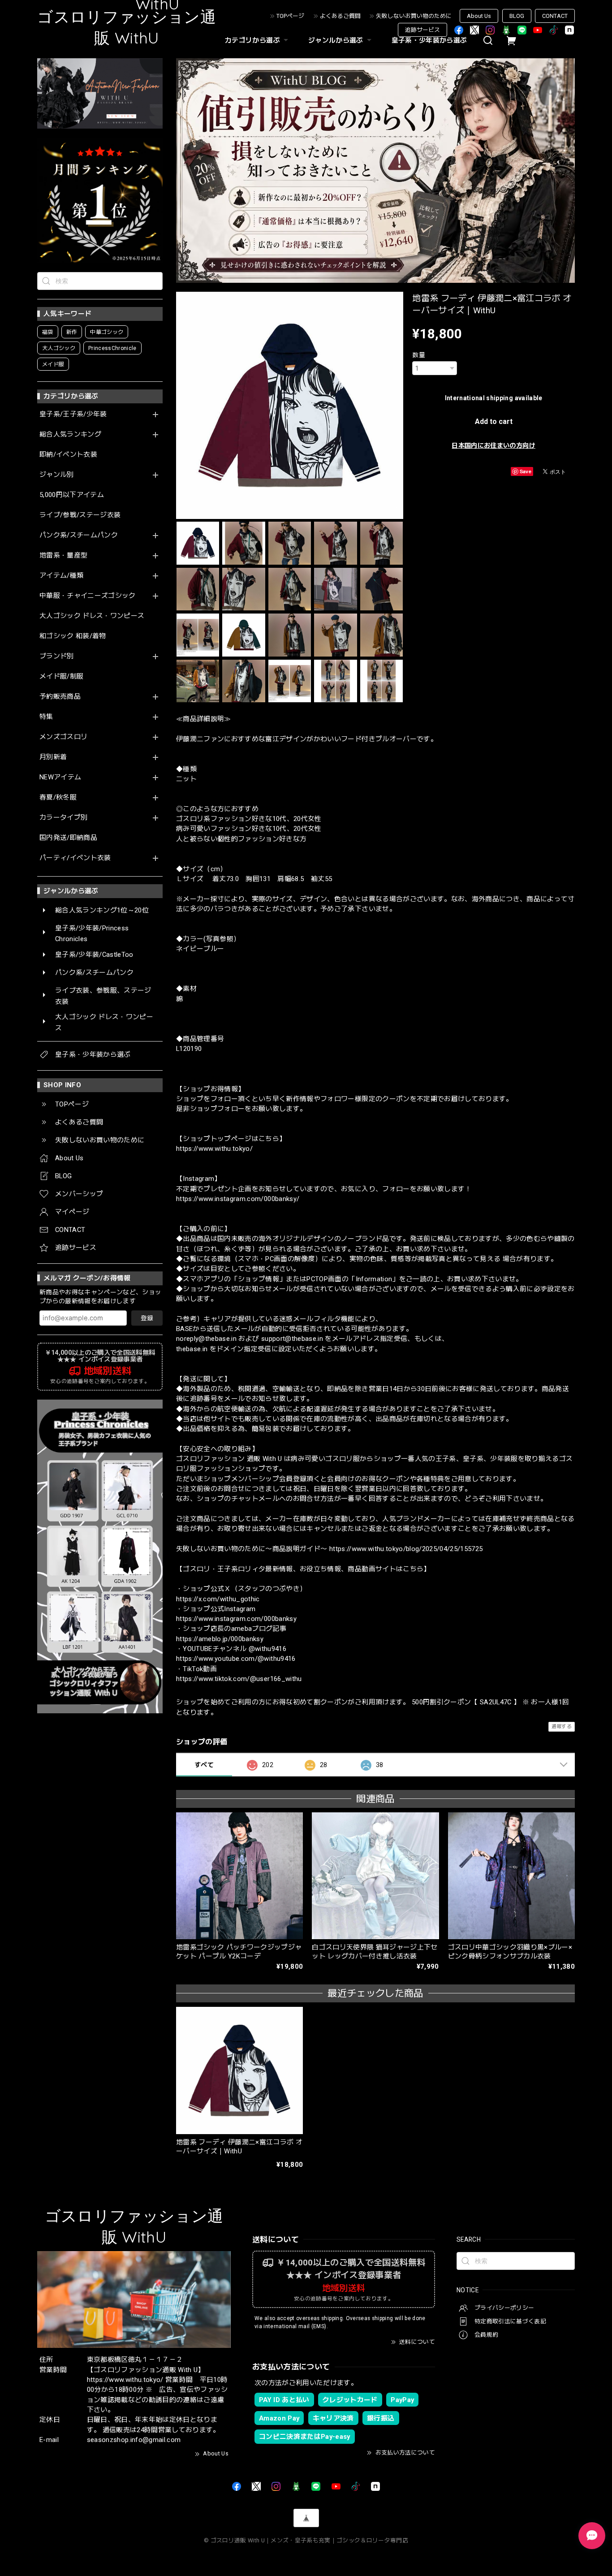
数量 (419, 355)
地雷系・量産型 (63, 555)
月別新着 (53, 757)
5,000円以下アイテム (72, 495)
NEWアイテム (60, 777)
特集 (46, 717)
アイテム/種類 (61, 576)
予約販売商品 (60, 697)
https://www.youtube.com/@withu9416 (236, 1659)
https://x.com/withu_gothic (218, 1599)
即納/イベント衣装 (68, 455)
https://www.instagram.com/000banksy (236, 1619)
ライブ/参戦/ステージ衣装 (80, 515)
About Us (479, 16)
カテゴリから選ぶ (252, 40)
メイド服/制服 (61, 676)
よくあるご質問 (340, 16)
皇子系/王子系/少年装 (73, 414)
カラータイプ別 (63, 818)
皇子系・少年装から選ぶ (429, 40)
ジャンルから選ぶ (336, 40)
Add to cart (494, 421)
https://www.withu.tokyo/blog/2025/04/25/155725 (406, 1549)
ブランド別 (57, 656)
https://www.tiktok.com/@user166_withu (239, 1679)
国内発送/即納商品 (68, 838)
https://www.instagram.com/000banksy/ (238, 1199)
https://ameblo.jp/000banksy (220, 1639)
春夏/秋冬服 (58, 797)
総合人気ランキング (70, 434)
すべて (204, 1765)
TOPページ (290, 16)
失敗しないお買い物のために (414, 16)
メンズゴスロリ (63, 737)
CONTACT (555, 16)
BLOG (517, 16)
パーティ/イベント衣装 (75, 858)
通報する (562, 1727)
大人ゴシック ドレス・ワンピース (92, 616)
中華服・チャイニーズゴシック (88, 596)
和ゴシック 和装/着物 (73, 636)
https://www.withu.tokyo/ (214, 1149)
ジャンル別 (57, 475)
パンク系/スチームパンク (79, 535)
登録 (147, 1318)
